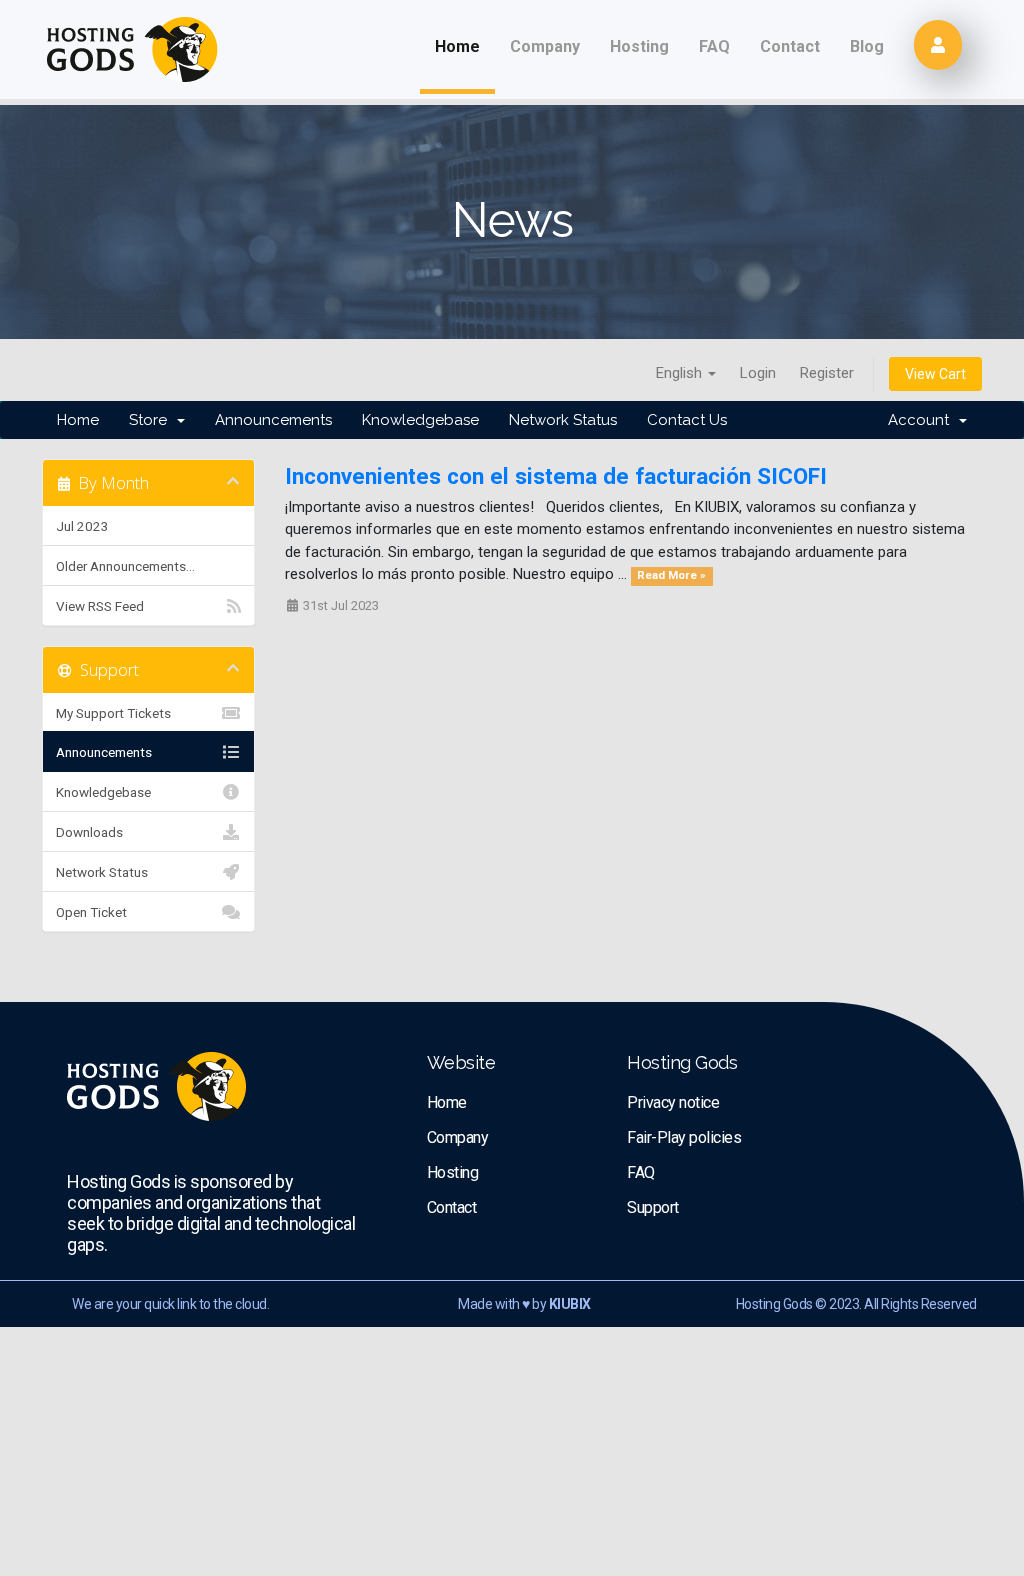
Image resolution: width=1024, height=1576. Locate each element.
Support (653, 1207)
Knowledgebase (420, 420)
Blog (867, 46)
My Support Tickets (113, 713)
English (681, 373)
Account (922, 420)
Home (457, 46)
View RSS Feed (100, 606)
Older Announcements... (125, 566)
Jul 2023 (82, 526)
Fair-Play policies (684, 1137)
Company (545, 46)
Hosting (639, 46)
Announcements (273, 420)
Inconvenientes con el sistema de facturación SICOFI (556, 476)
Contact (790, 46)
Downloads (89, 832)
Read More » (671, 575)
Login (758, 373)
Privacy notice (673, 1102)
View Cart (935, 374)
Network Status (563, 420)
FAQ (714, 46)
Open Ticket (91, 912)
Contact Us (687, 420)
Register (827, 373)
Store (152, 420)
